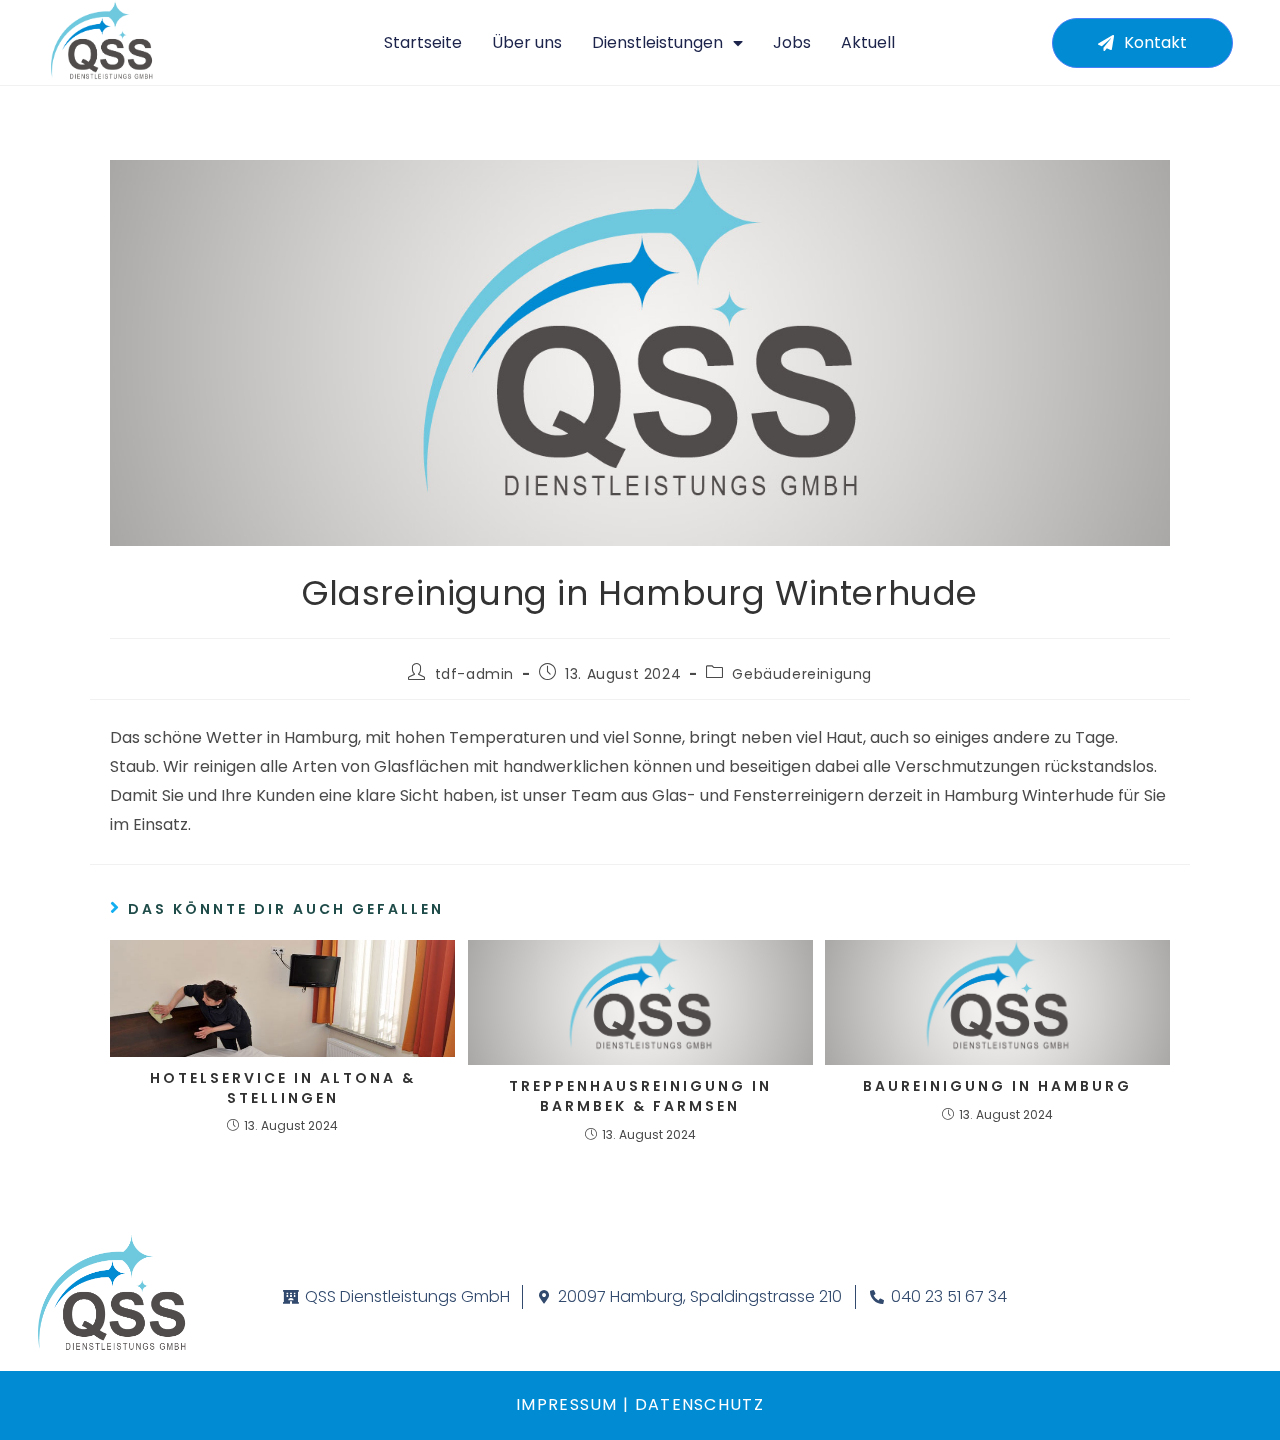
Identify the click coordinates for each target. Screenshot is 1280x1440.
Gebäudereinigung (802, 674)
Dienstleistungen (657, 42)
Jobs (792, 42)
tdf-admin (474, 674)
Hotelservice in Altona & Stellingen (283, 1088)
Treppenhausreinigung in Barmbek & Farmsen (640, 1096)
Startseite (423, 42)
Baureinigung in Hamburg (997, 1086)
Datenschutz (696, 1404)
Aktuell (868, 42)
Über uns (527, 42)
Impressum (567, 1404)
